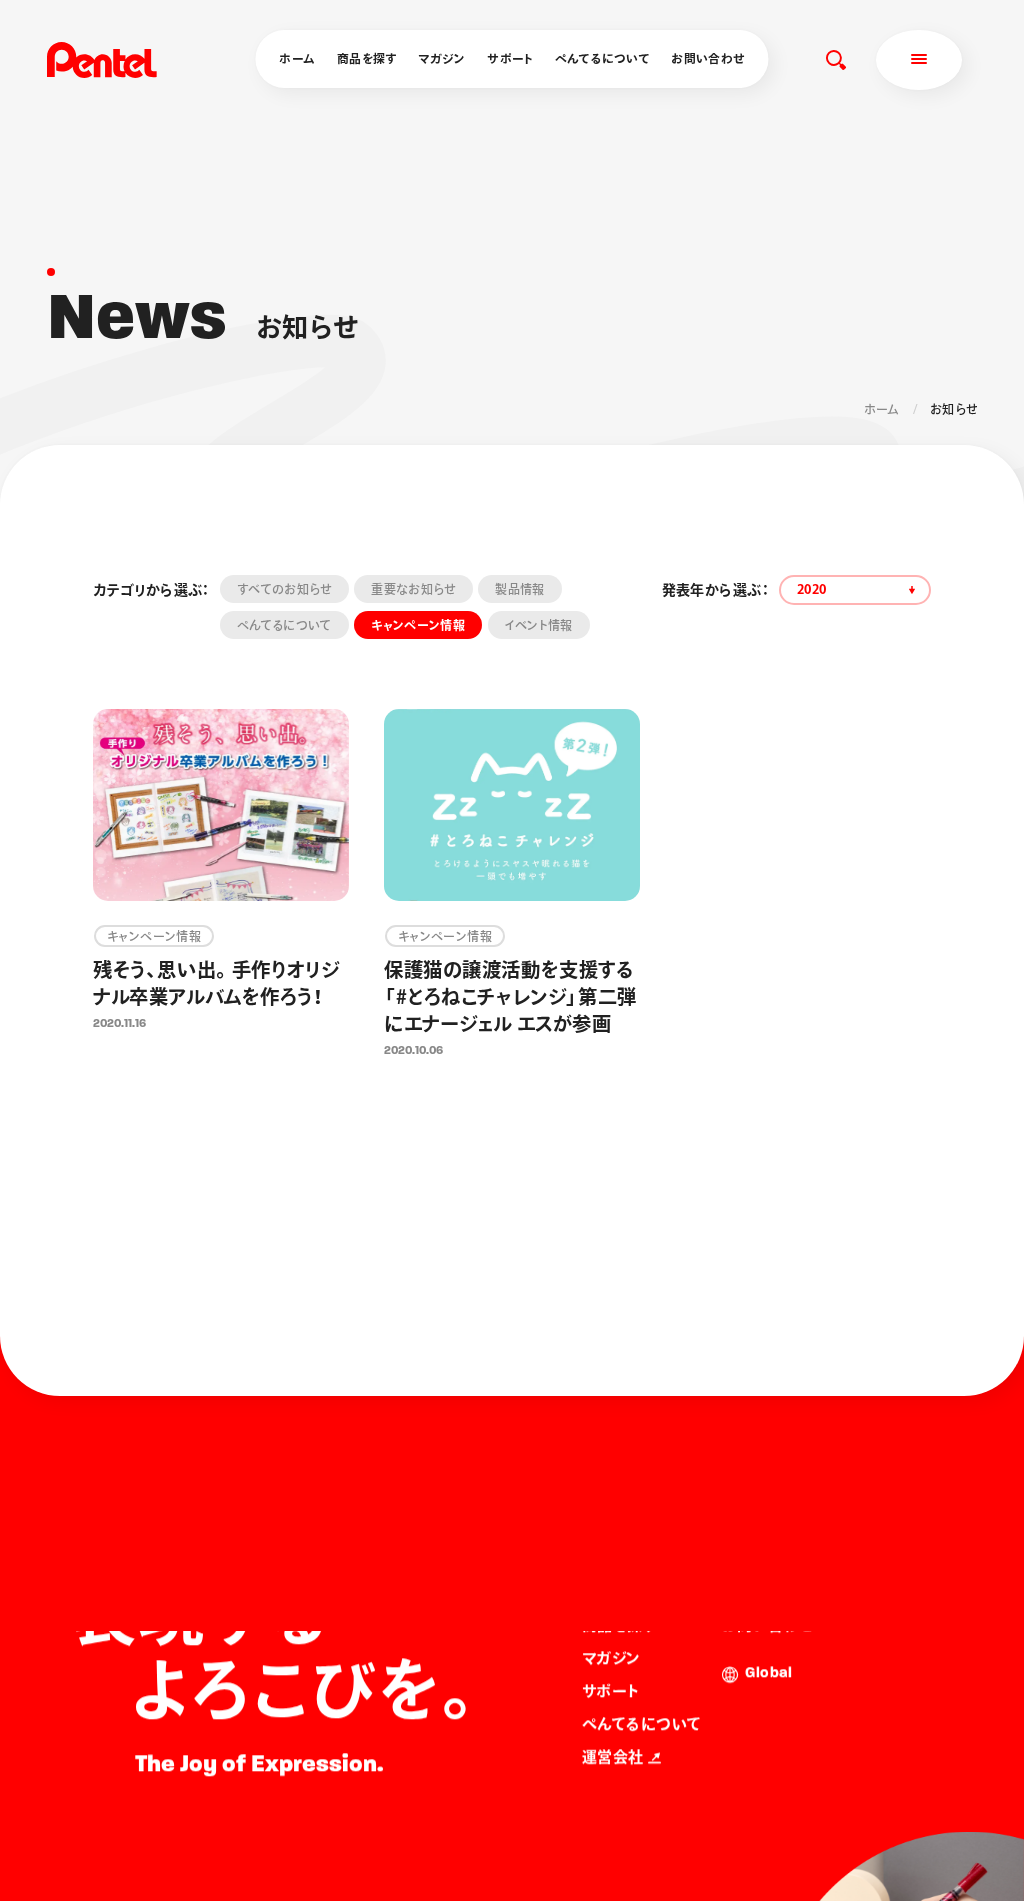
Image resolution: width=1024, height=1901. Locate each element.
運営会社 (613, 1757)
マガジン (441, 58)
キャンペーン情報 (418, 625)
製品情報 (519, 589)
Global (768, 1674)
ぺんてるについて (602, 58)
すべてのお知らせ (284, 589)
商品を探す (367, 58)
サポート (510, 58)
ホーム (297, 58)
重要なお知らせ (413, 589)
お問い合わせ (707, 58)
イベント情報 (539, 625)
